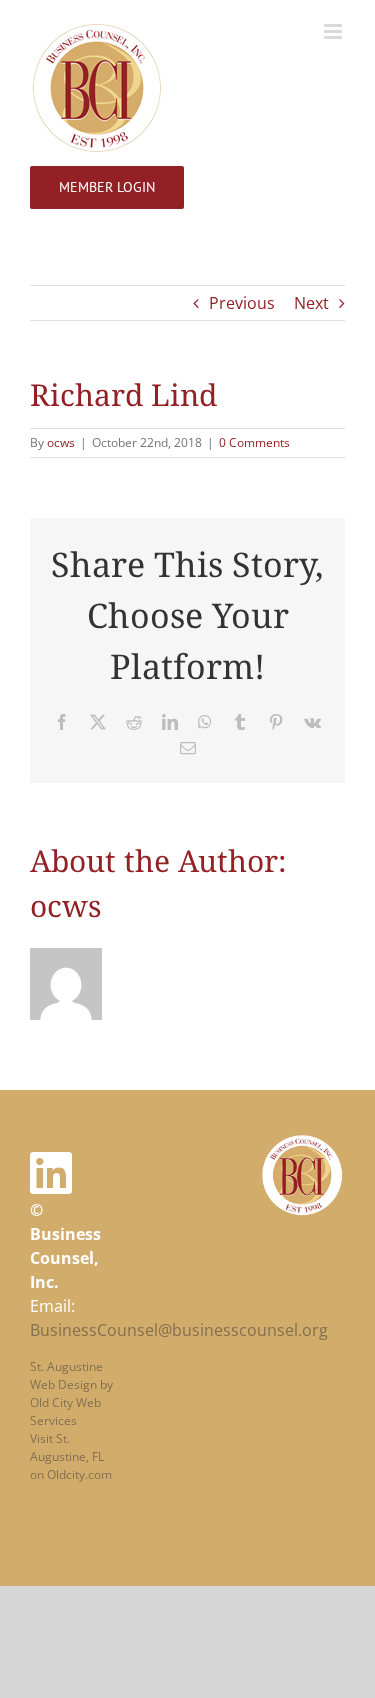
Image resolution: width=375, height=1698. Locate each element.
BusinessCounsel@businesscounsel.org (179, 1330)
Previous (242, 303)
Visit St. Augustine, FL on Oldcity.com (71, 1456)
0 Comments (254, 442)
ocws (61, 442)
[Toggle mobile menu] (334, 31)
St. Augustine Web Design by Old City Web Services (71, 1393)
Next (311, 303)
